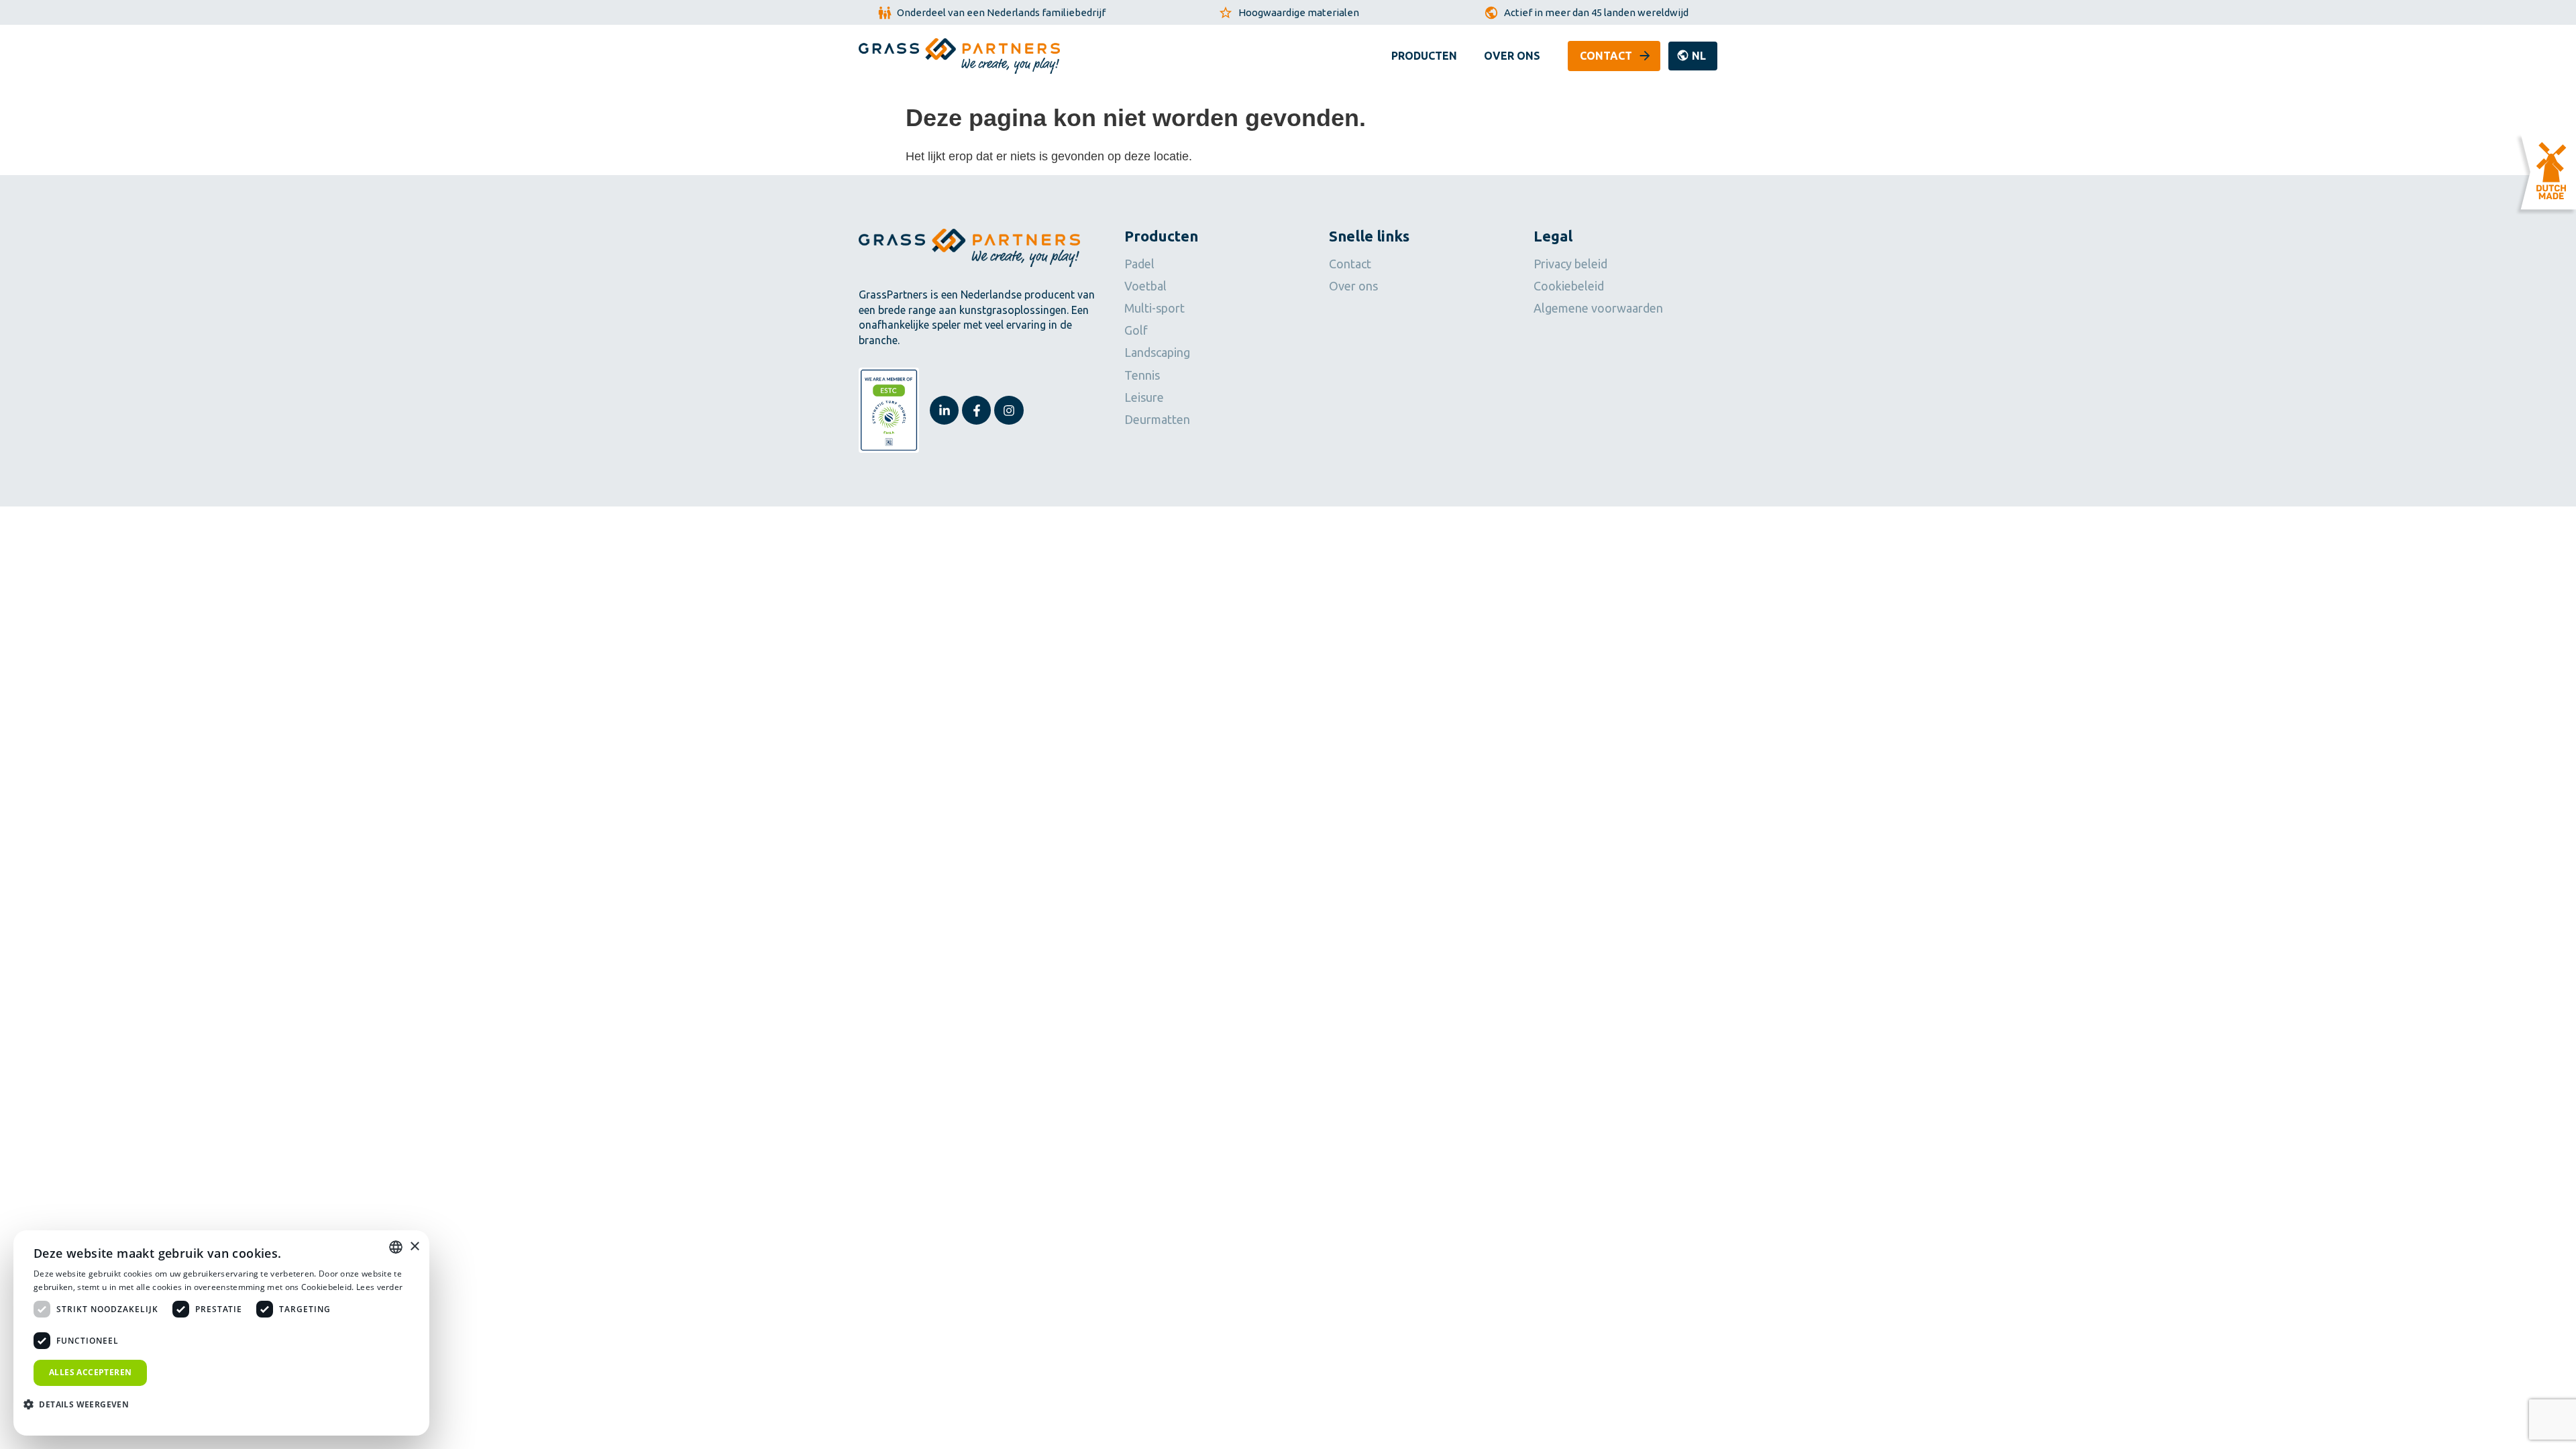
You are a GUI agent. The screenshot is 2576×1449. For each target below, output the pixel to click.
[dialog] (221, 1333)
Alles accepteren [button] (90, 1372)
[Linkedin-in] (944, 410)
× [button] (414, 1247)
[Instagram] (1009, 410)
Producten (1424, 56)
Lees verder (379, 1287)
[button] (1693, 56)
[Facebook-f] (976, 410)
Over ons (1512, 56)
